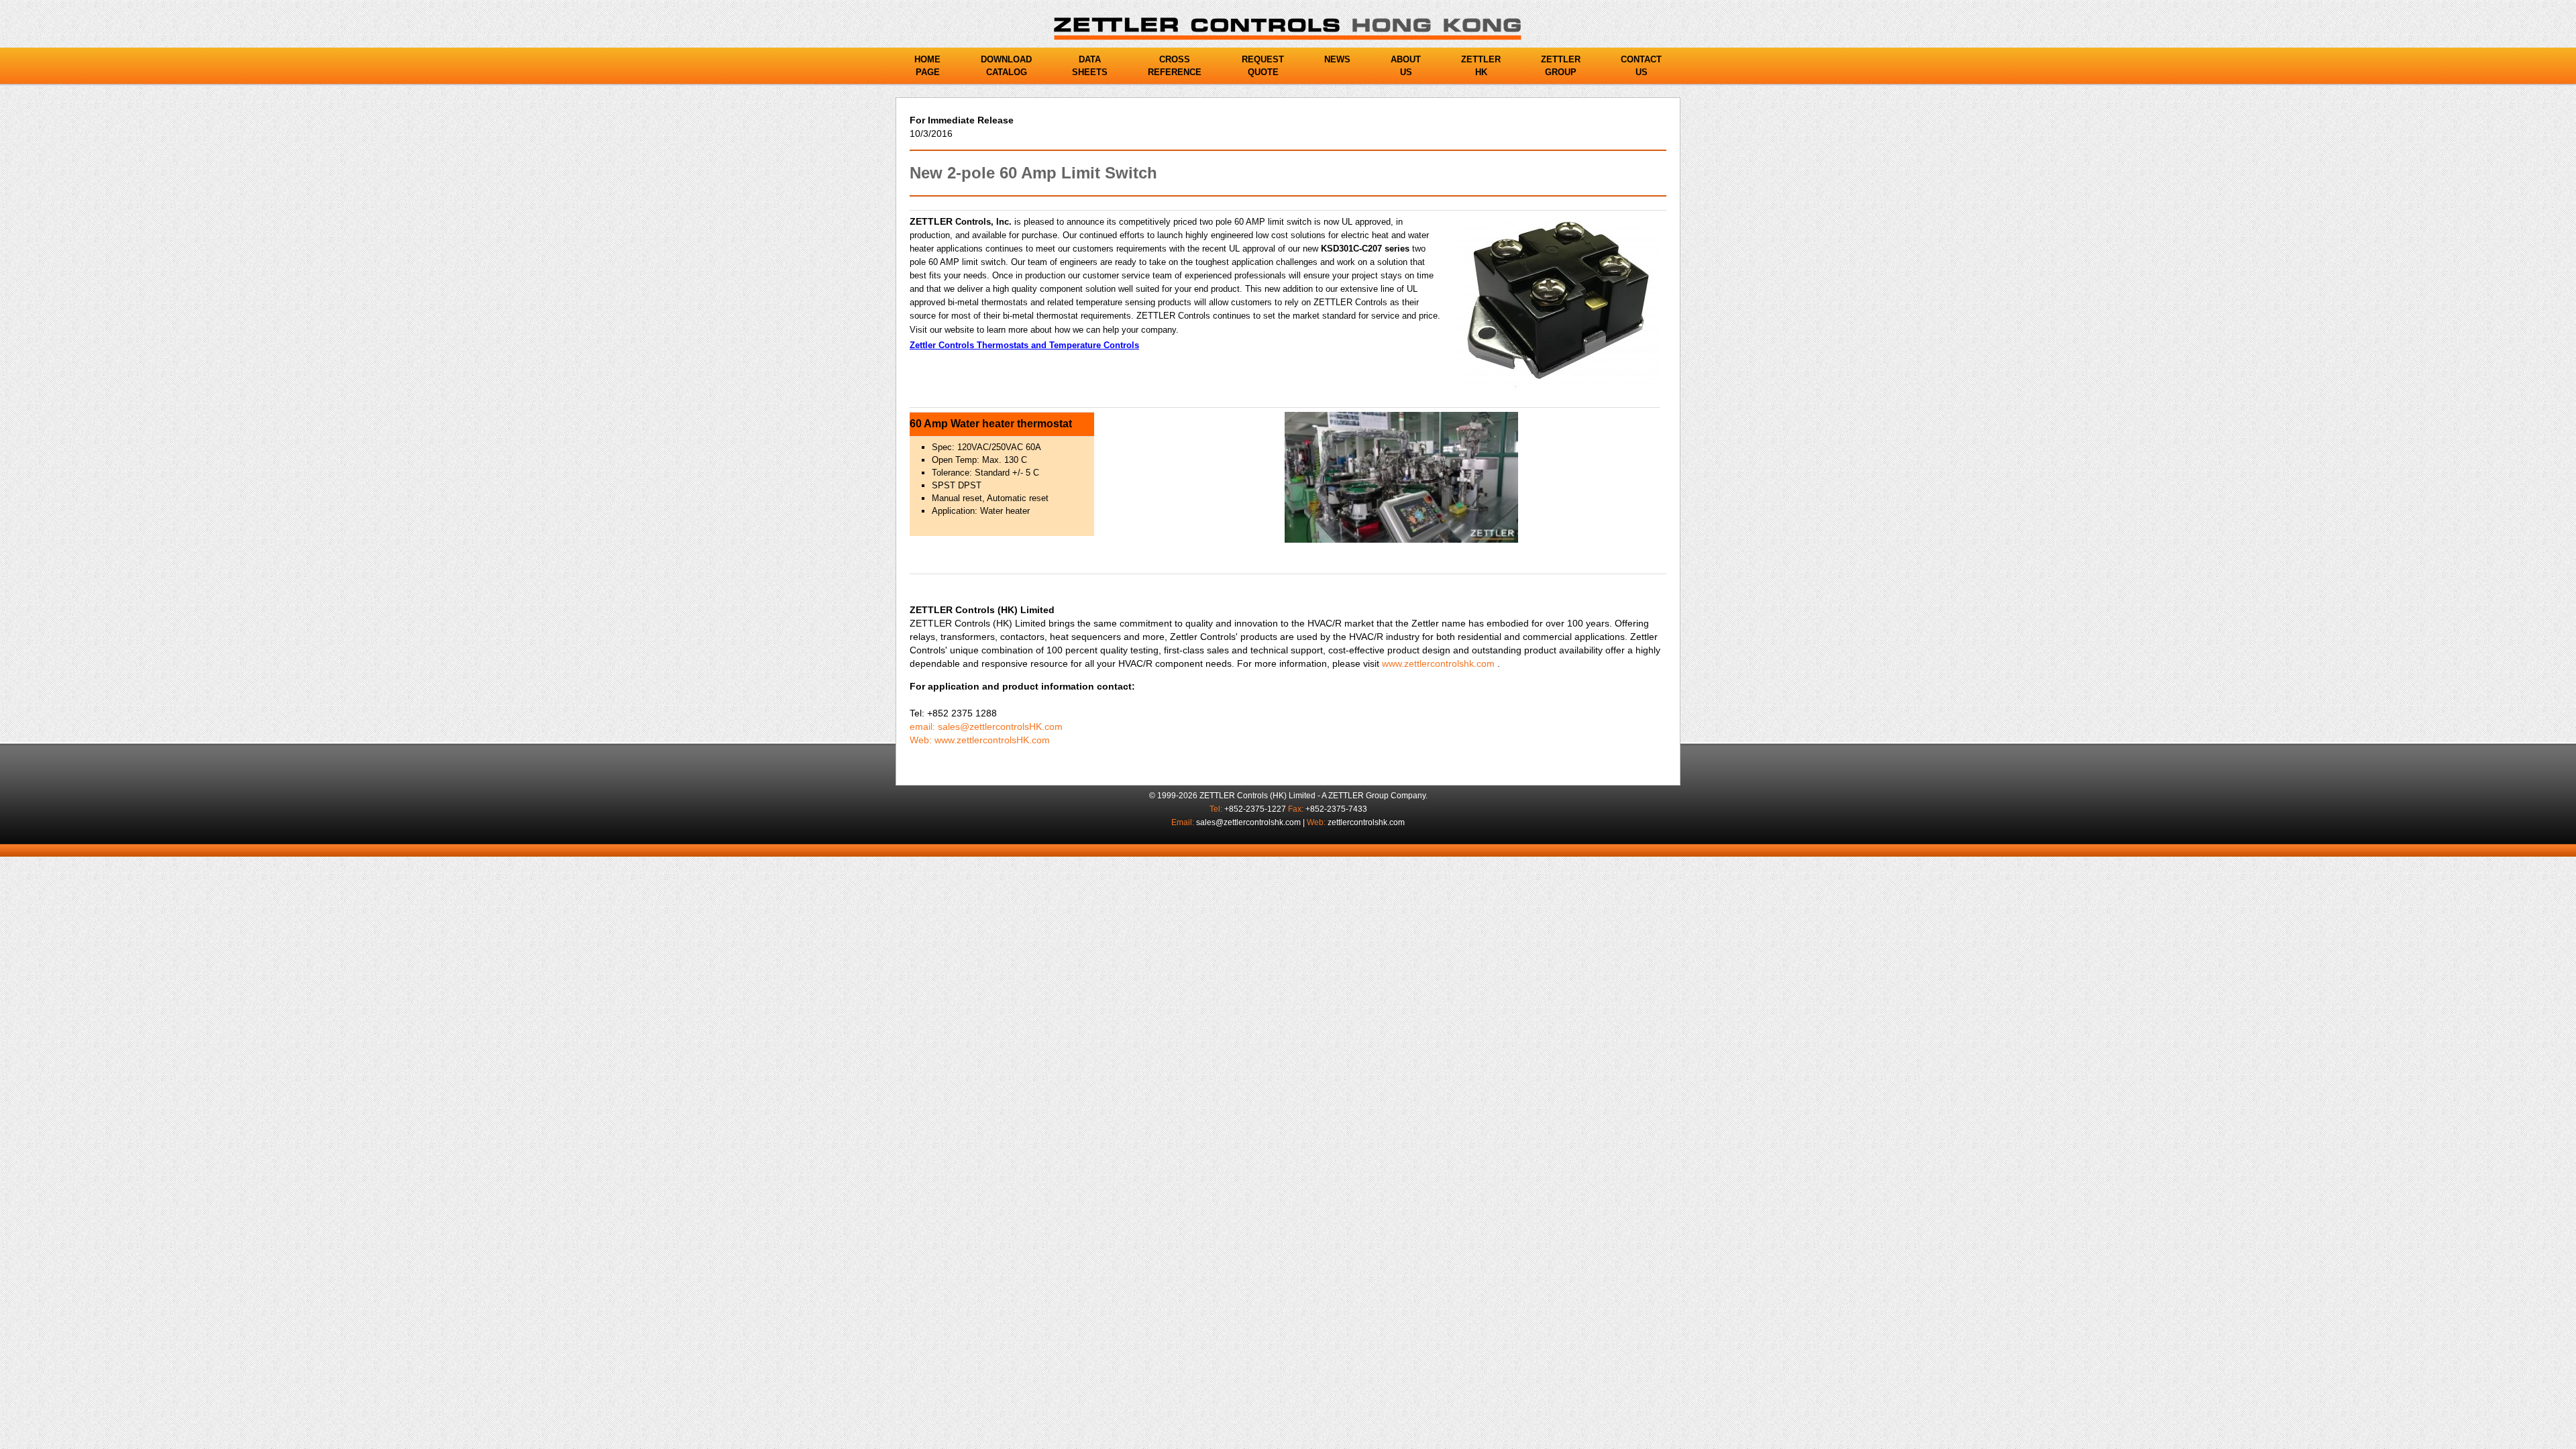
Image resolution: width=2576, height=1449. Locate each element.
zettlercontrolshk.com (1366, 822)
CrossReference (1175, 66)
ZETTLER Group (1358, 796)
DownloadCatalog (1006, 66)
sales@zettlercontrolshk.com (1248, 822)
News (1337, 59)
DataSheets (1090, 66)
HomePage (927, 66)
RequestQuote (1263, 66)
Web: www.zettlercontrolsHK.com (980, 740)
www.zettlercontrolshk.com (1438, 663)
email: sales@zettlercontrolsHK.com (986, 727)
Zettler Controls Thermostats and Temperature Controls (1024, 345)
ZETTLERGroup (1561, 66)
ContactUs (1641, 66)
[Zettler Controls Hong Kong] (1288, 28)
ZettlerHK (1481, 66)
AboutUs (1406, 66)
